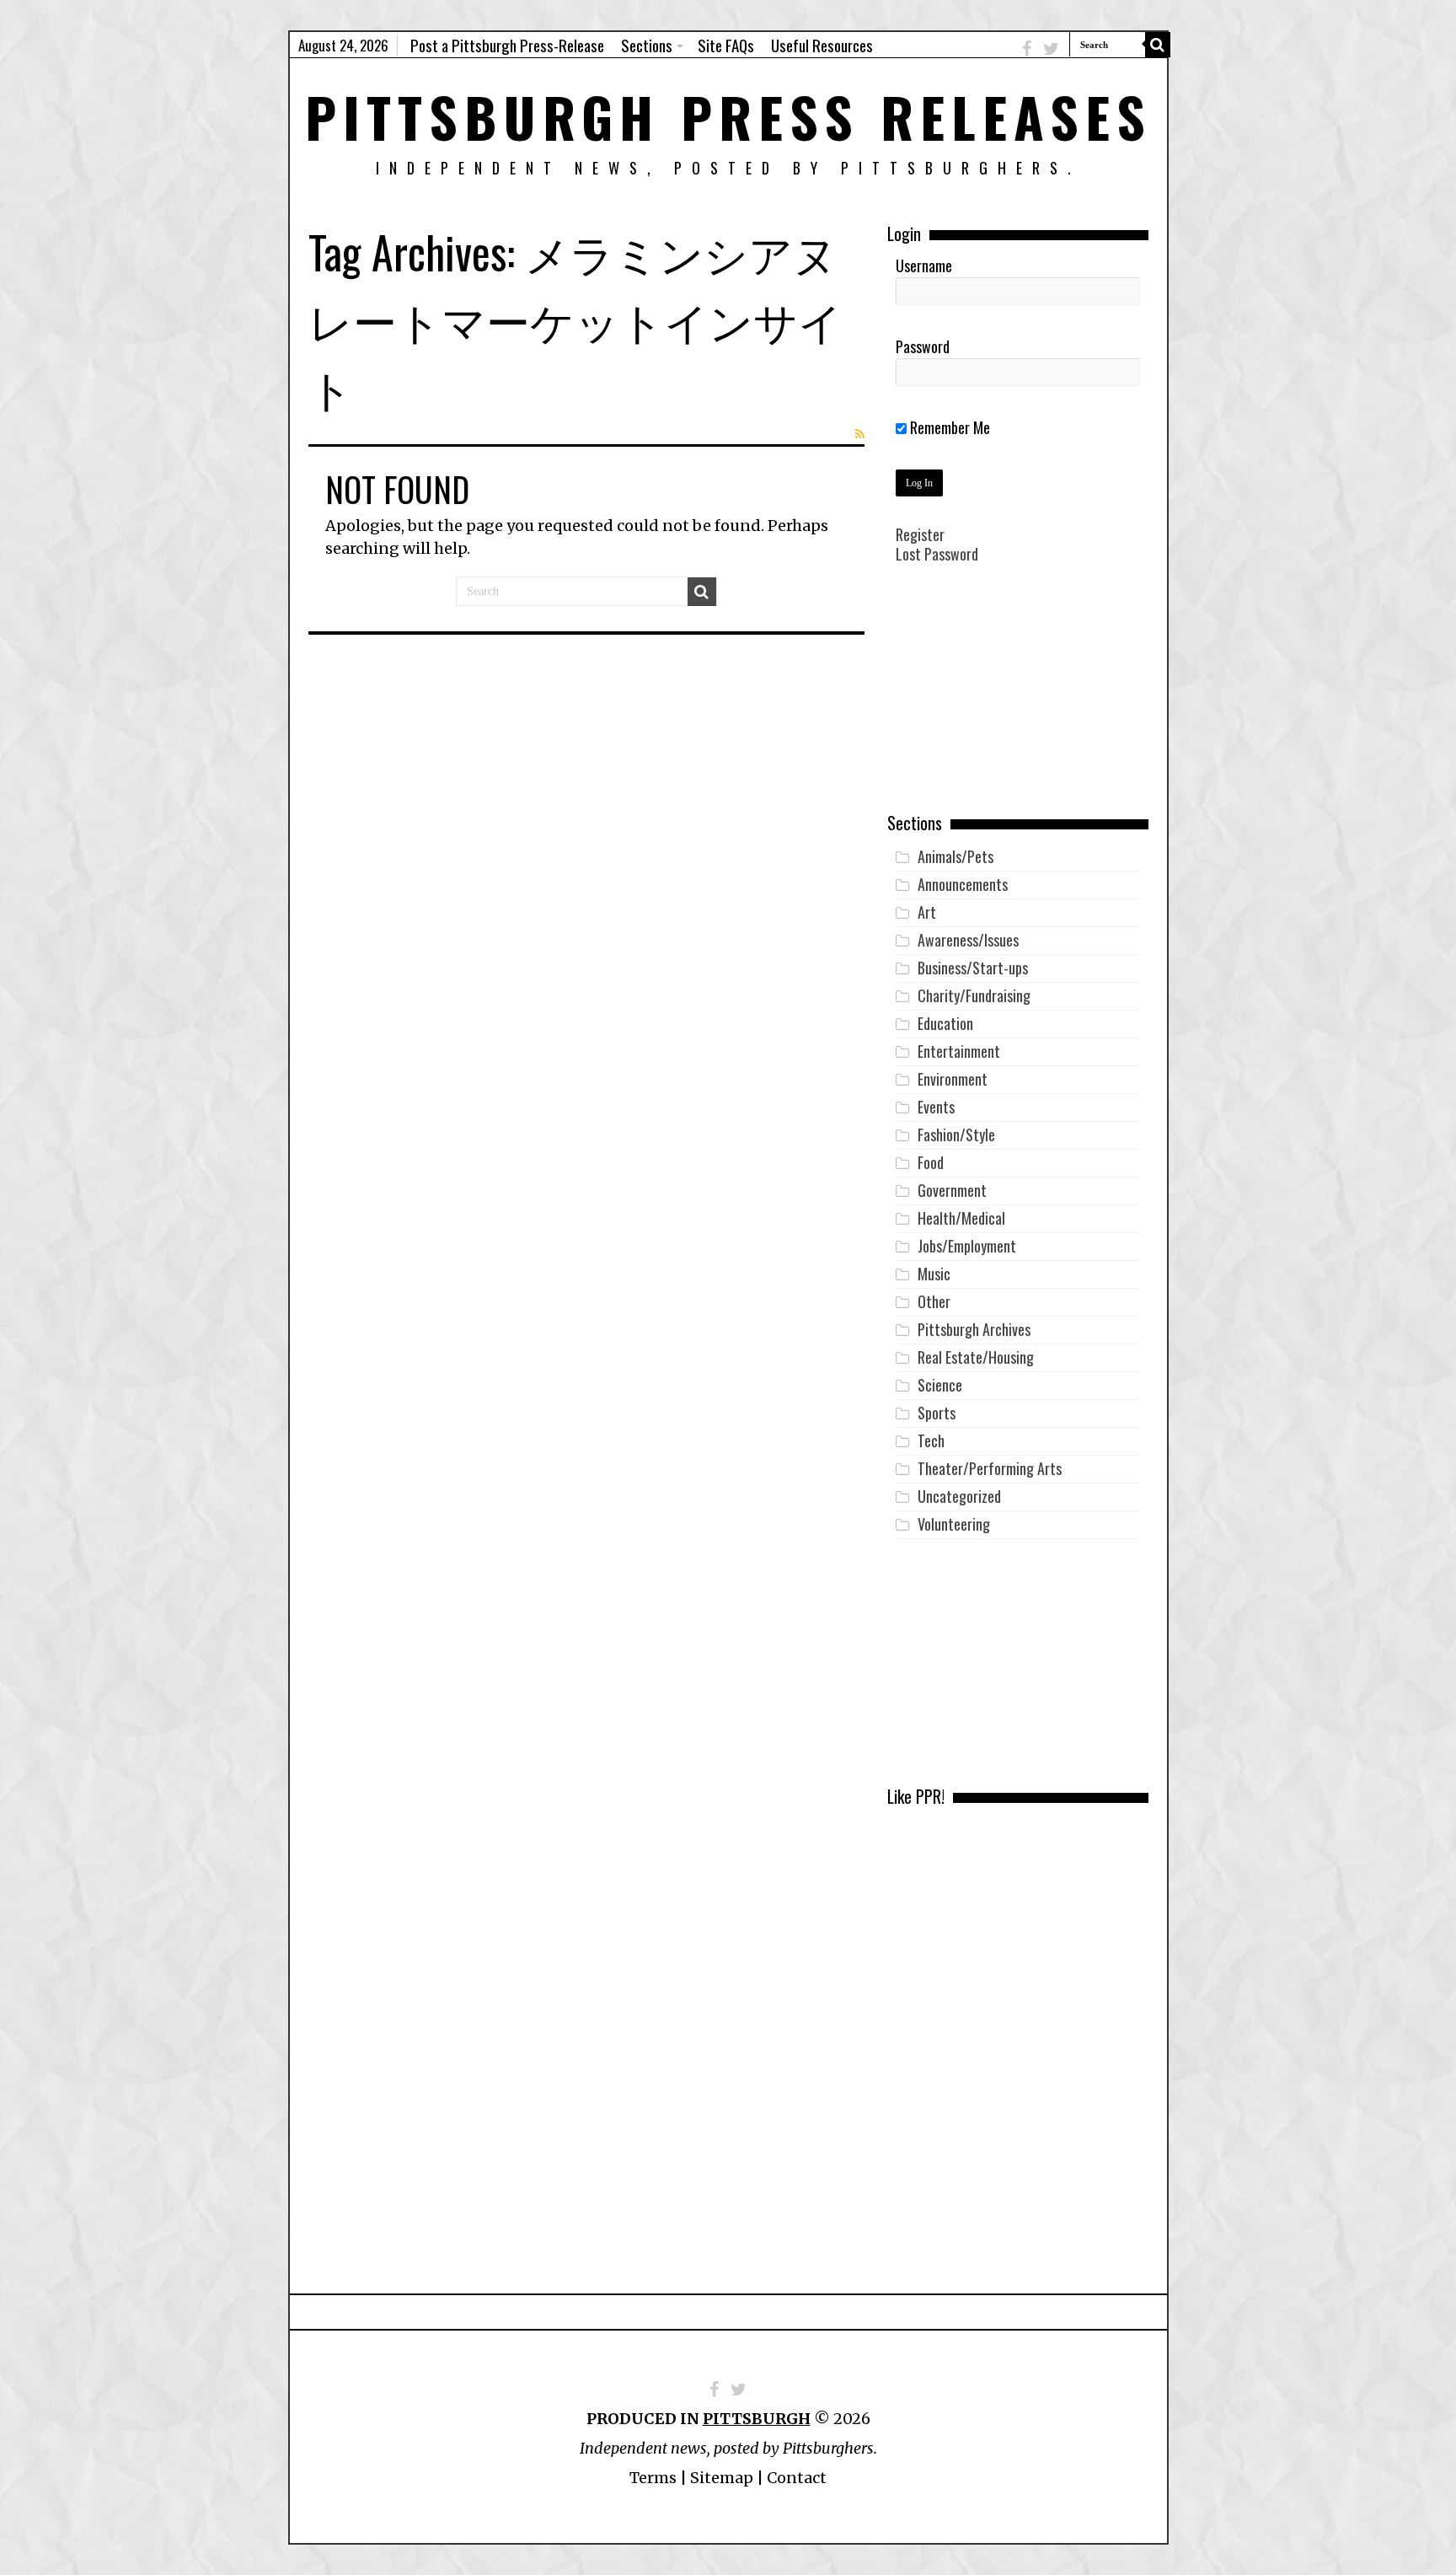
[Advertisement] (1018, 700)
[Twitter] (1051, 48)
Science (940, 1385)
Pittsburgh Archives (974, 1329)
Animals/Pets (955, 856)
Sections (647, 45)
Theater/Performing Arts (990, 1468)
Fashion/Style (956, 1135)
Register (920, 534)
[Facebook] (1027, 48)
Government (952, 1190)
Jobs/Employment (967, 1246)
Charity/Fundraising (974, 995)
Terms (653, 2478)
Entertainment (959, 1051)
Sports (937, 1413)
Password (923, 346)
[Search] (1158, 45)
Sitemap (722, 2478)
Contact (797, 2478)
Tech (931, 1440)
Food (931, 1162)
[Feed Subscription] (860, 434)
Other (934, 1301)
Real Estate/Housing (976, 1357)
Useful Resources (822, 45)
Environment (953, 1079)
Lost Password (937, 554)
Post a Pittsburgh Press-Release (507, 45)
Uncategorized (959, 1496)
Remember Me (948, 427)
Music (934, 1274)
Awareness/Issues (968, 940)
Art (927, 912)
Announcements (963, 884)
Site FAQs (726, 45)
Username (924, 266)
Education (945, 1023)
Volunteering (954, 1524)
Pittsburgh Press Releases (728, 116)
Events (936, 1107)
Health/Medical (961, 1218)
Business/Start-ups (973, 968)
